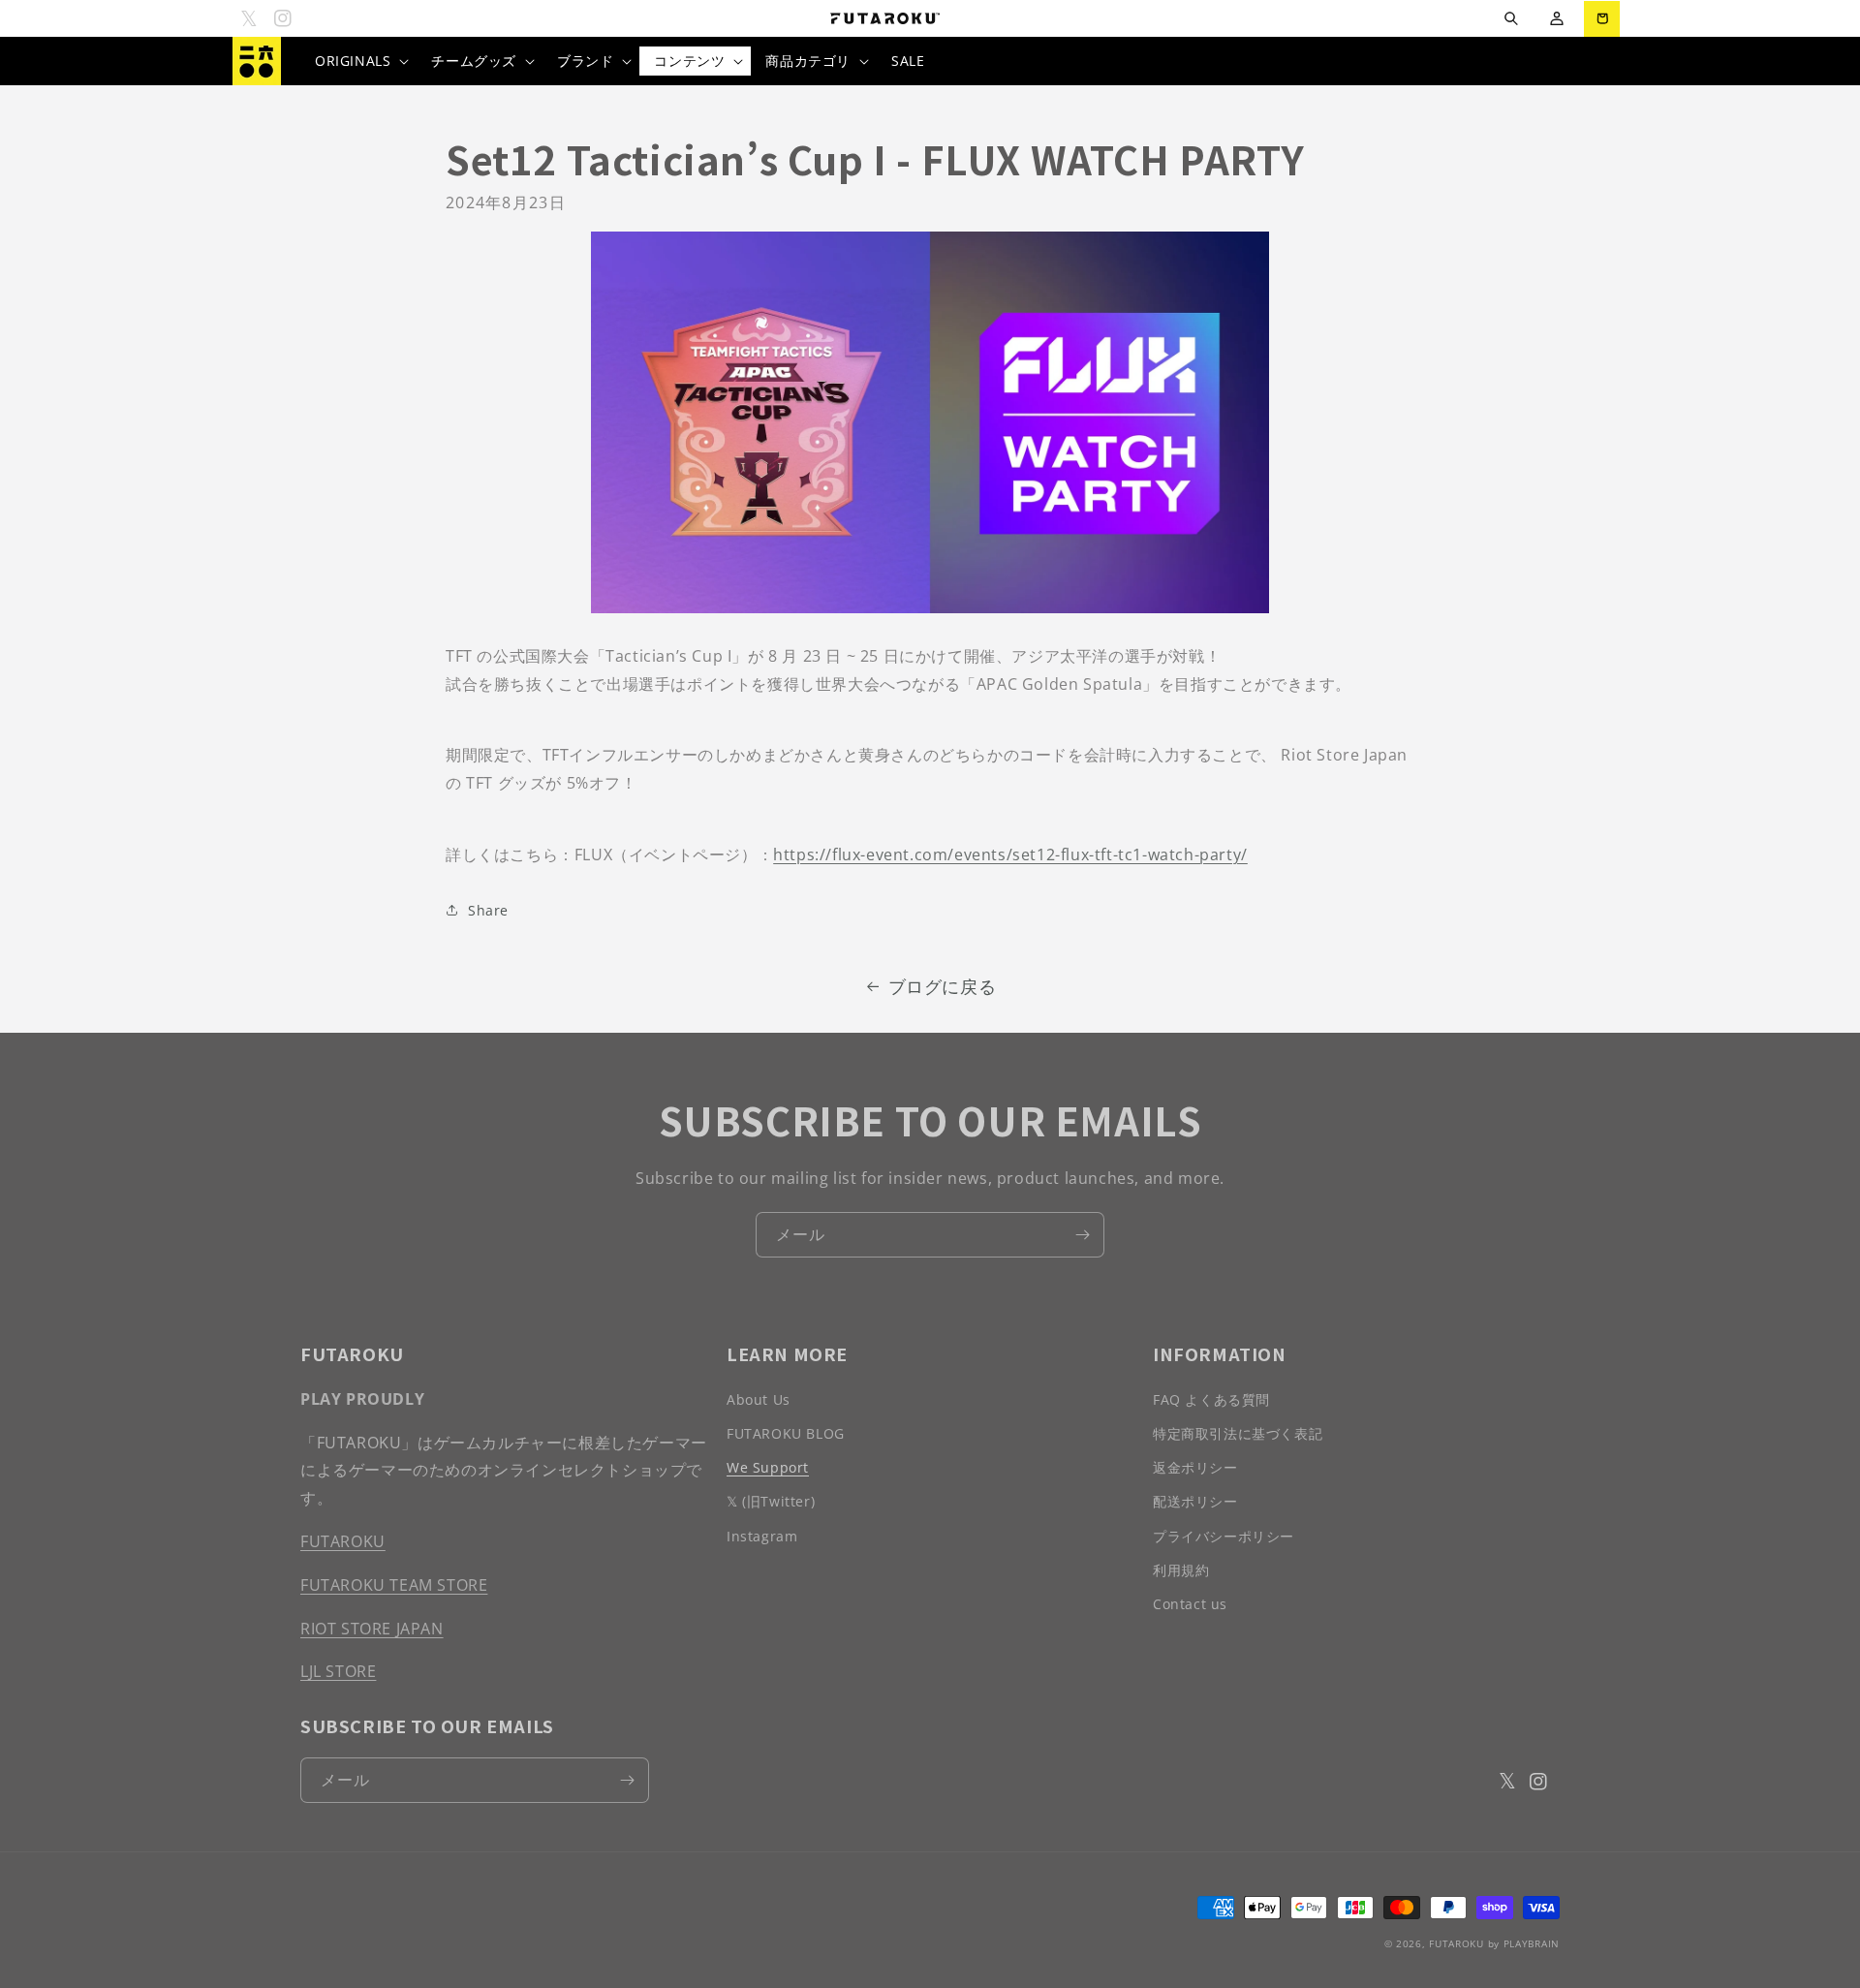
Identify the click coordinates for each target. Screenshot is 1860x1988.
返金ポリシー (1195, 1467)
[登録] (1082, 1235)
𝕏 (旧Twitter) (771, 1501)
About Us (759, 1399)
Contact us (1190, 1604)
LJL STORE (338, 1671)
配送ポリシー (1195, 1501)
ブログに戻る (943, 986)
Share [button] (488, 910)
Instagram (762, 1536)
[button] (1511, 19)
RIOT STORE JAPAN (372, 1629)
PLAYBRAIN (1532, 1943)
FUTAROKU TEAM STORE (394, 1585)
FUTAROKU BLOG (786, 1433)
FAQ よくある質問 (1211, 1399)
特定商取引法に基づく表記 (1238, 1433)
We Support (768, 1467)
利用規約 (1181, 1570)
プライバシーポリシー (1224, 1536)
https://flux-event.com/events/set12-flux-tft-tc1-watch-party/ (1010, 854)
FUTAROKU (343, 1541)
